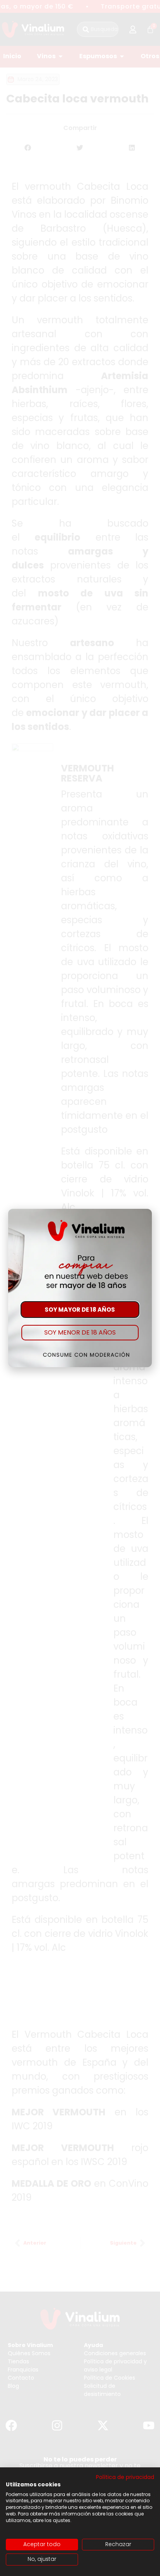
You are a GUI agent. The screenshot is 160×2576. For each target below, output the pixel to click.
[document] (80, 1288)
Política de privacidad (125, 2477)
